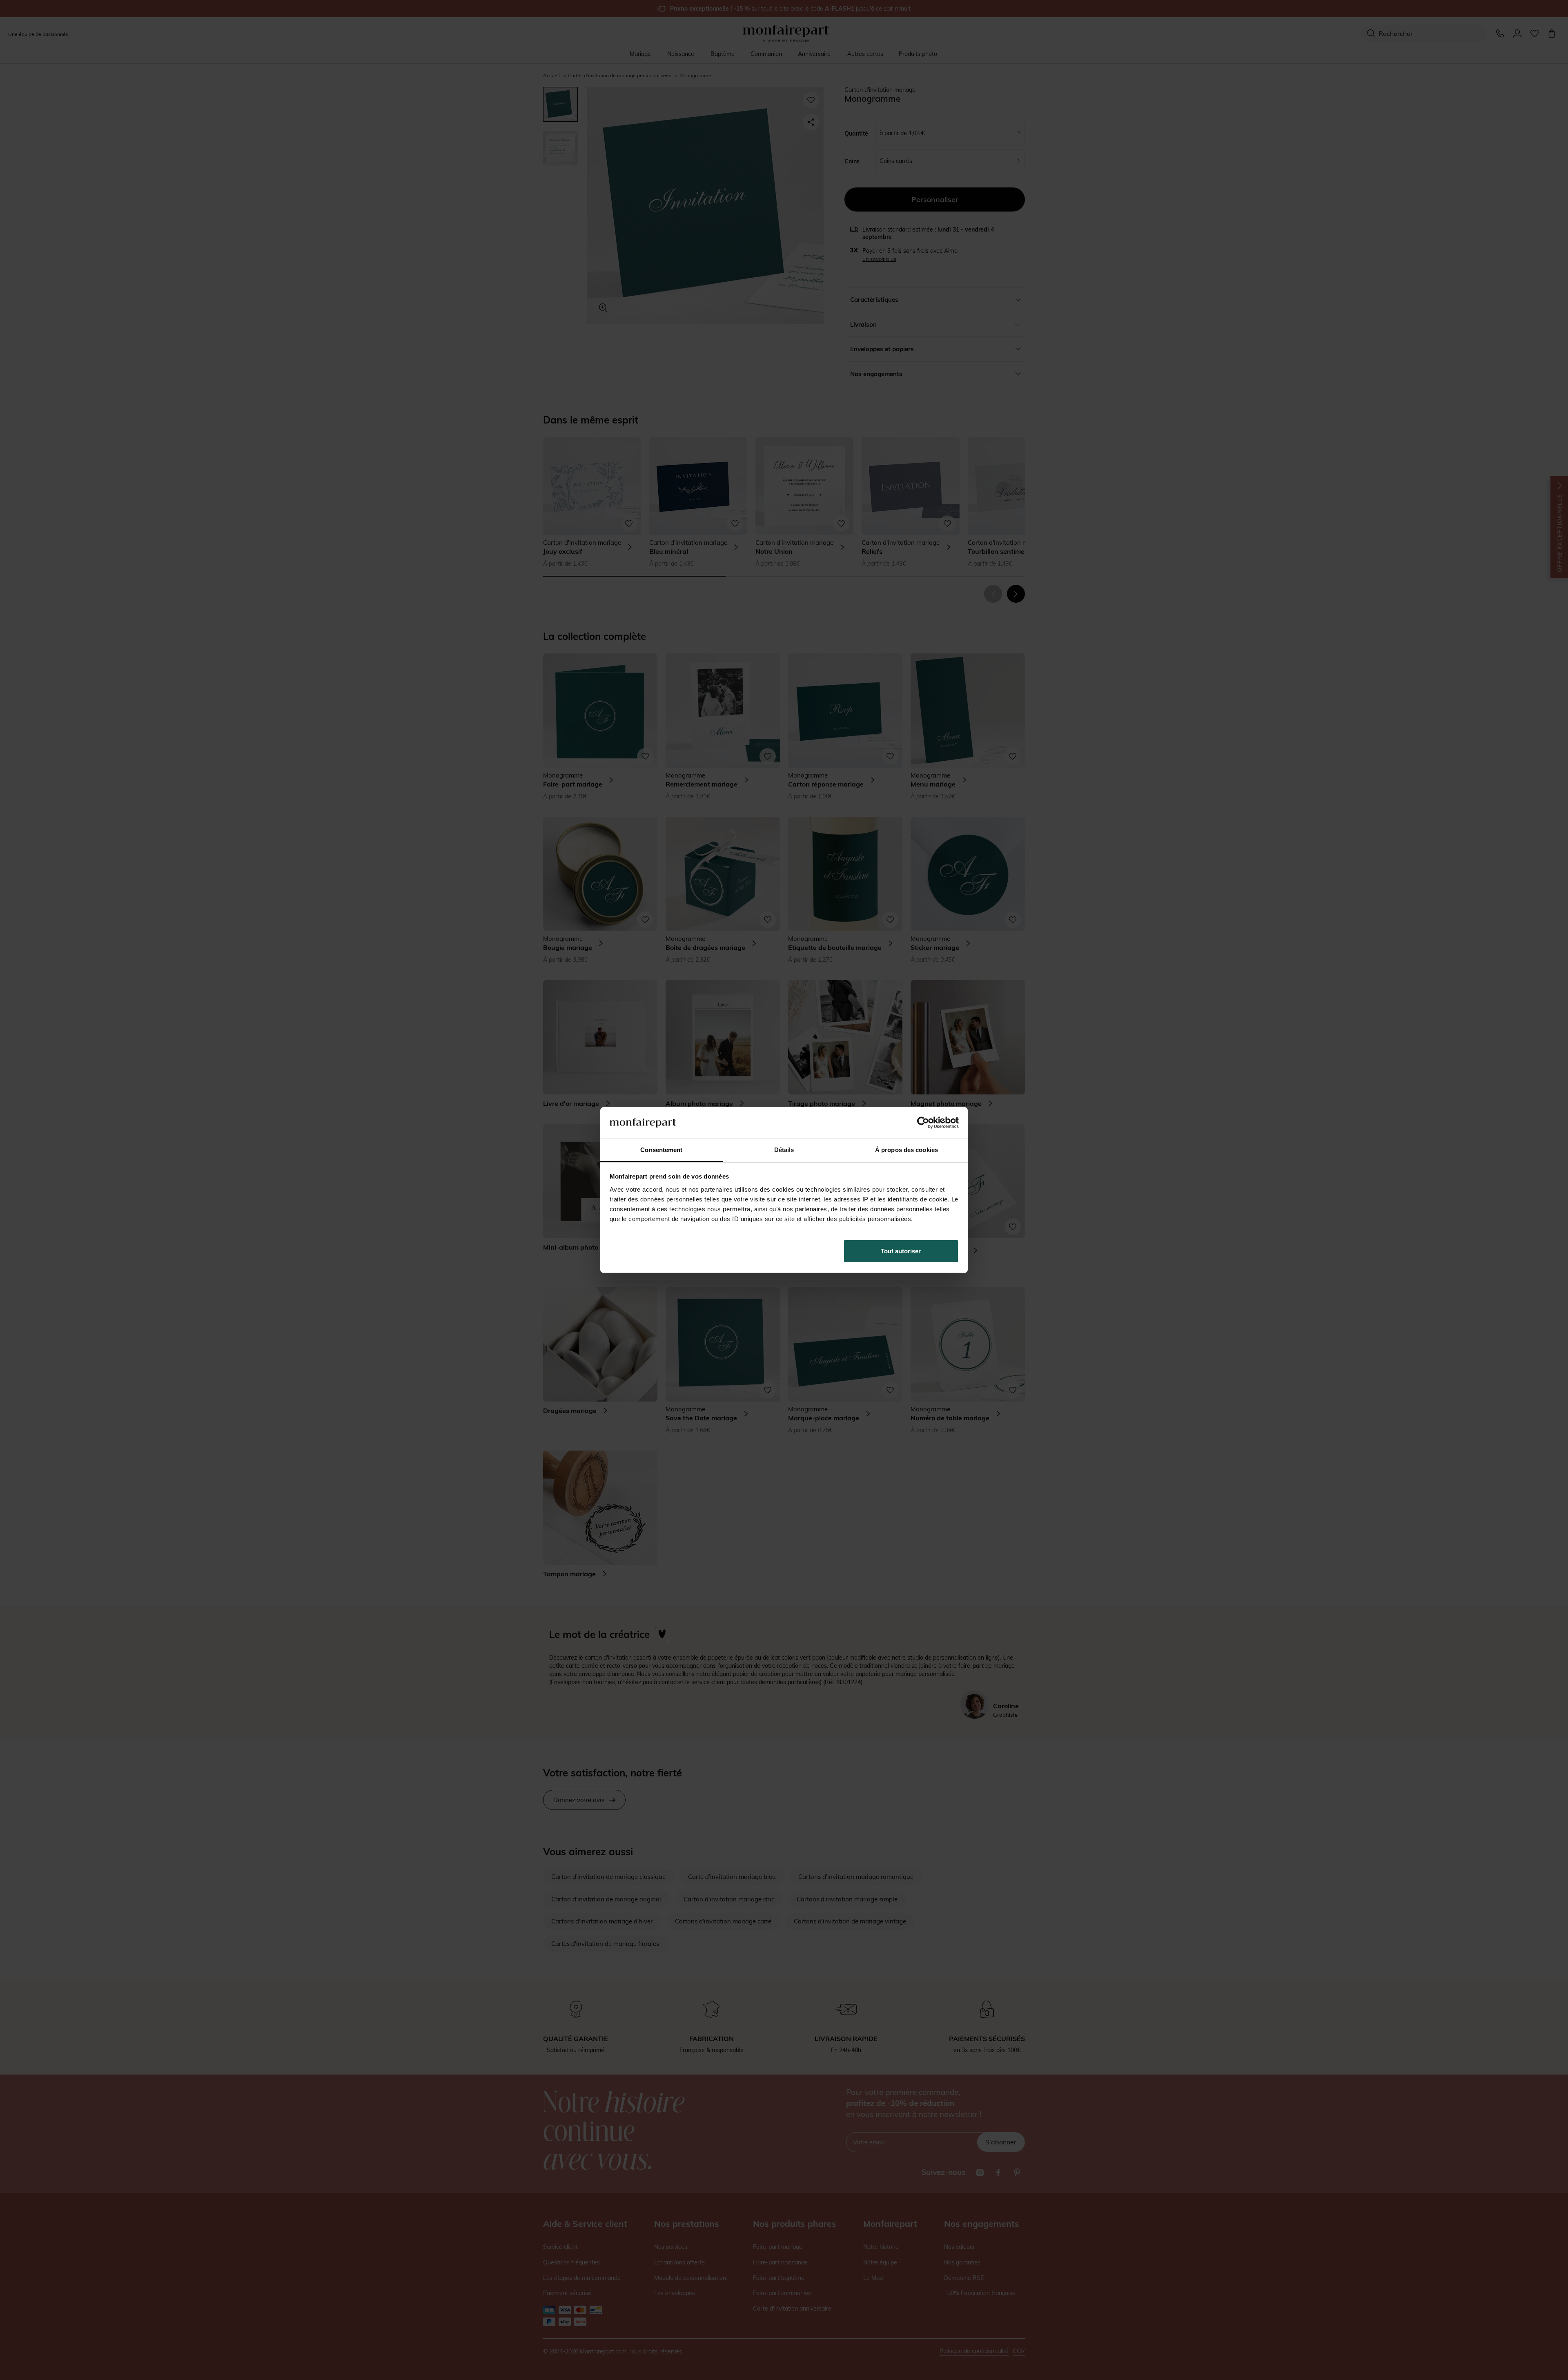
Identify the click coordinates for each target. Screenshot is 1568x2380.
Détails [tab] (784, 1150)
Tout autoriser (901, 1251)
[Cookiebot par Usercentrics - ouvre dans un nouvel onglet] (923, 1123)
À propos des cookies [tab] (906, 1150)
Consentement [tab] (661, 1150)
